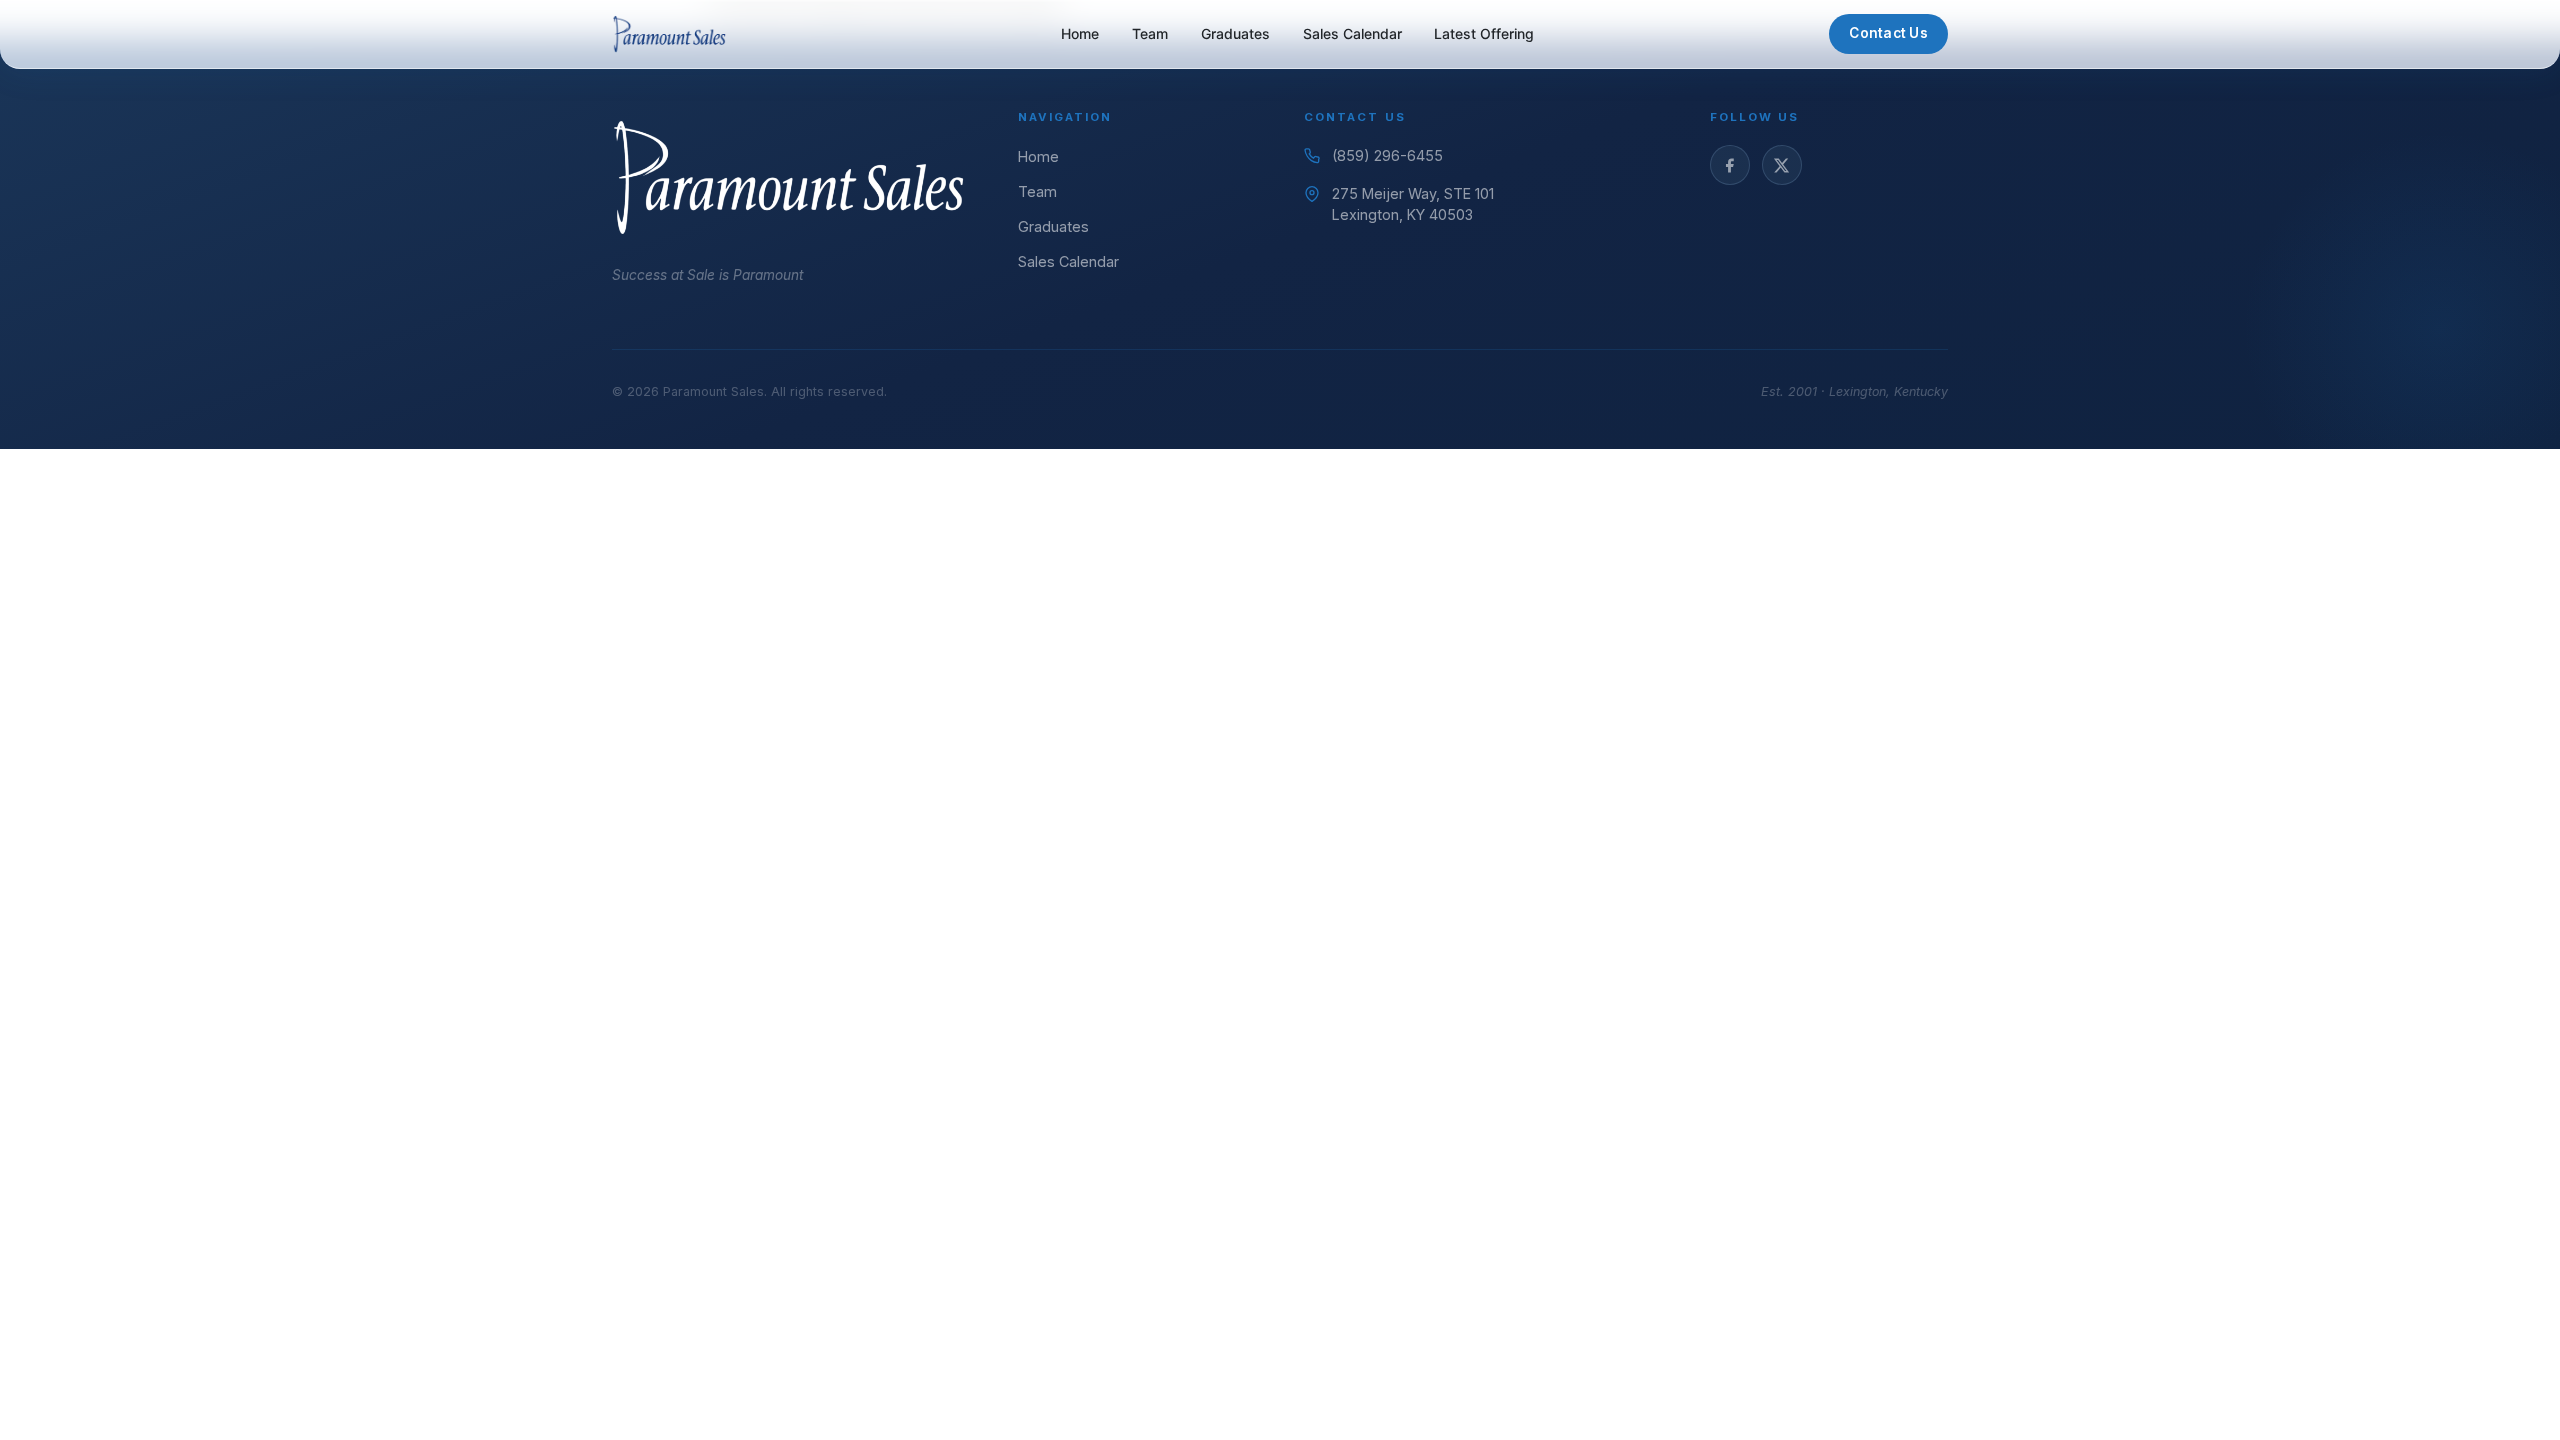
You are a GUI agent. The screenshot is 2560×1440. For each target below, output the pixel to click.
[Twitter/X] (1782, 165)
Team (1150, 33)
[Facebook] (1730, 165)
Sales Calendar (1352, 33)
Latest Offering (1484, 33)
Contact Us (1888, 33)
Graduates (1235, 33)
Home (1080, 33)
